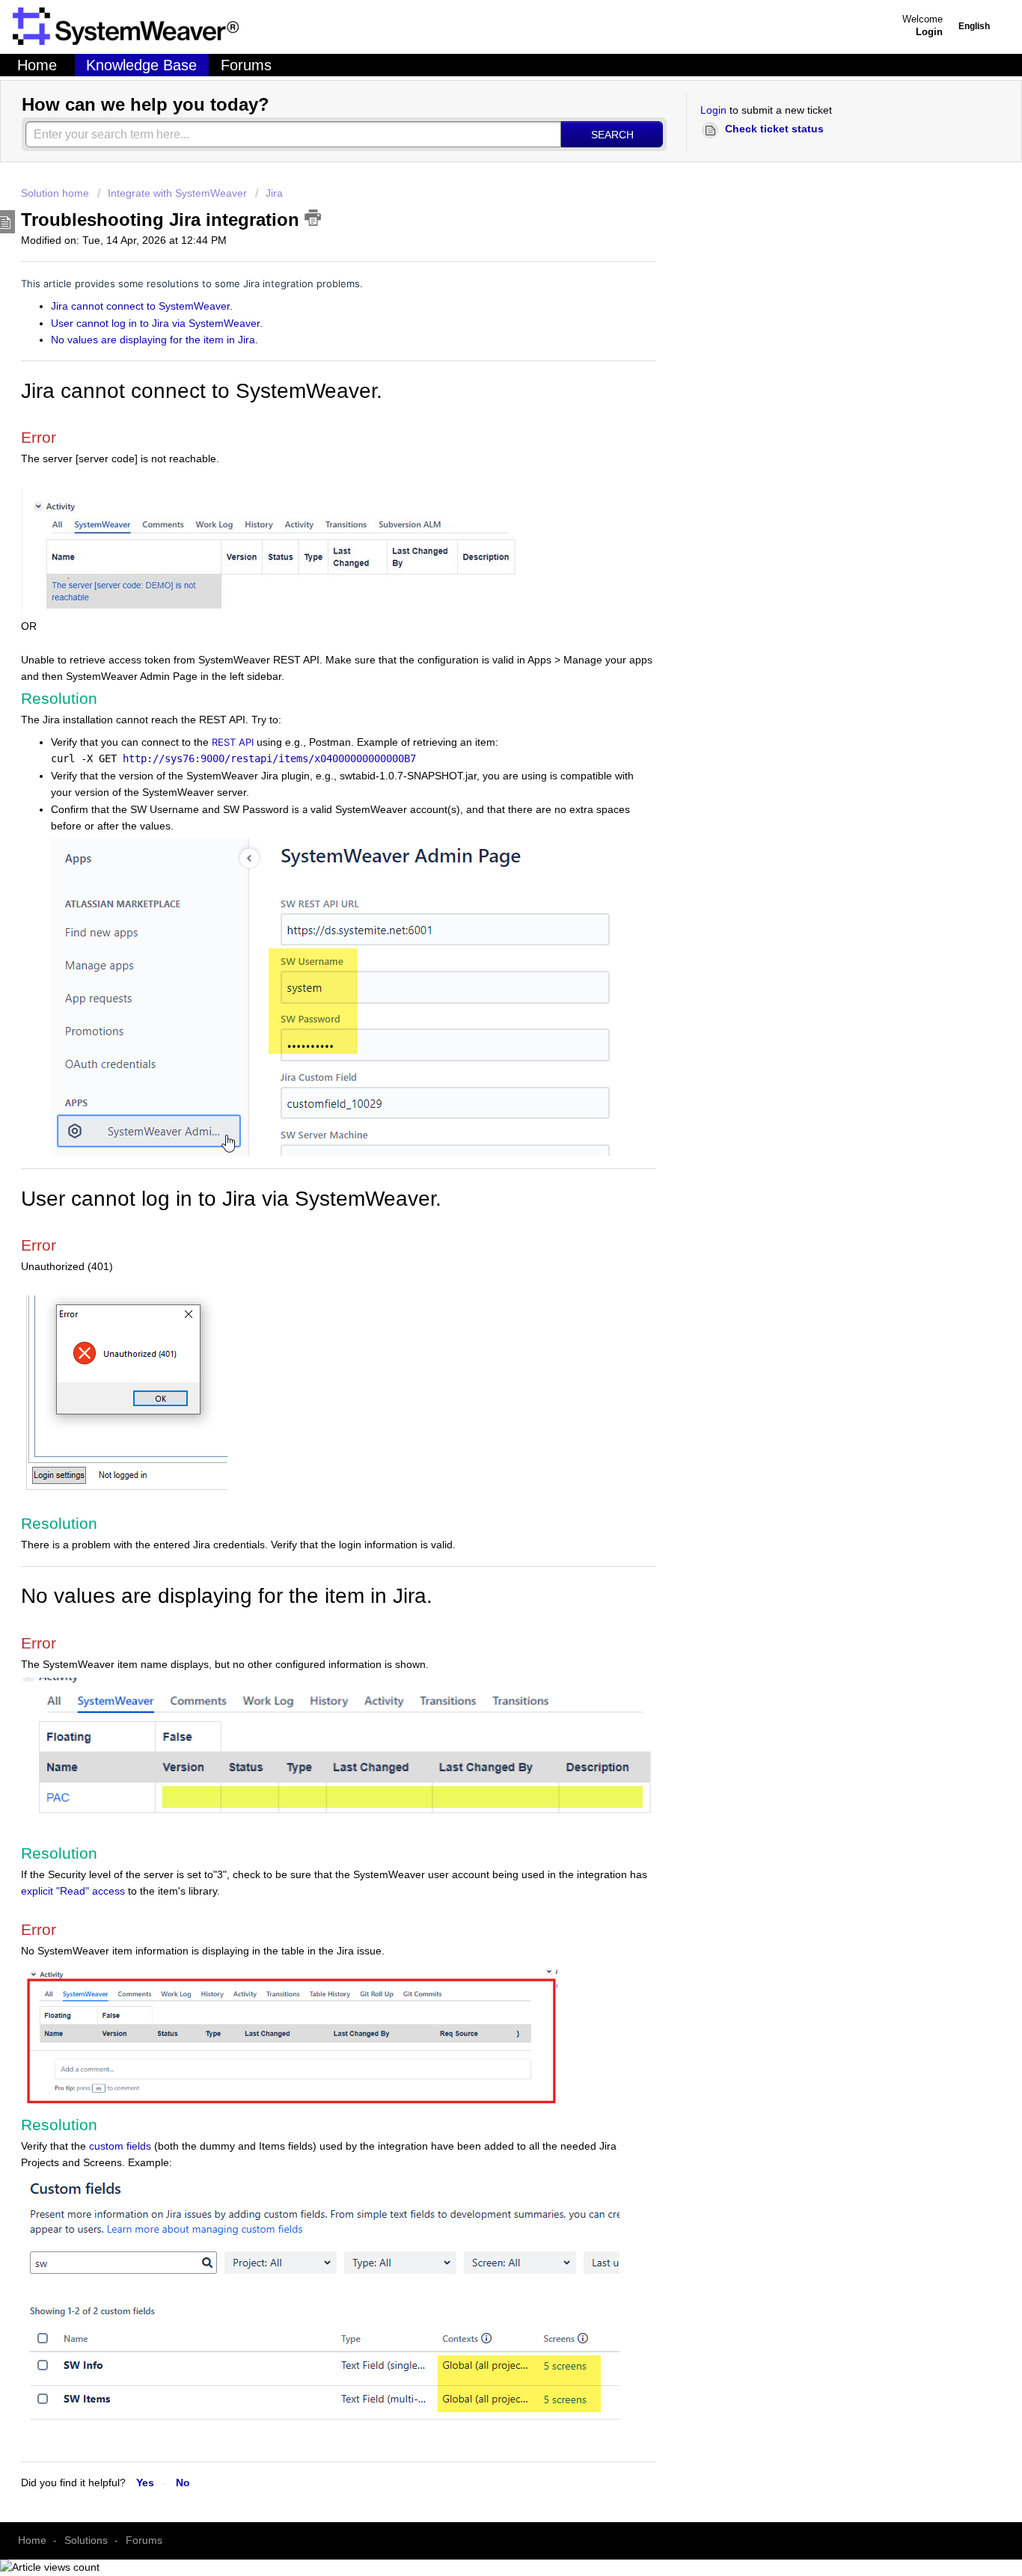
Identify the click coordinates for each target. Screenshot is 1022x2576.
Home (37, 65)
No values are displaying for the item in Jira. (154, 340)
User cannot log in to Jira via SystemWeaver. (157, 323)
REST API (233, 742)
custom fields (120, 2146)
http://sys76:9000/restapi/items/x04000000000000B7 (269, 758)
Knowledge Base (141, 65)
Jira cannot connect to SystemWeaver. (143, 306)
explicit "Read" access (73, 1891)
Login (713, 110)
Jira (274, 193)
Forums (246, 65)
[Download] (311, 1176)
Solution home (56, 193)
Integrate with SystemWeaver (177, 193)
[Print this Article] (313, 218)
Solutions (86, 2540)
